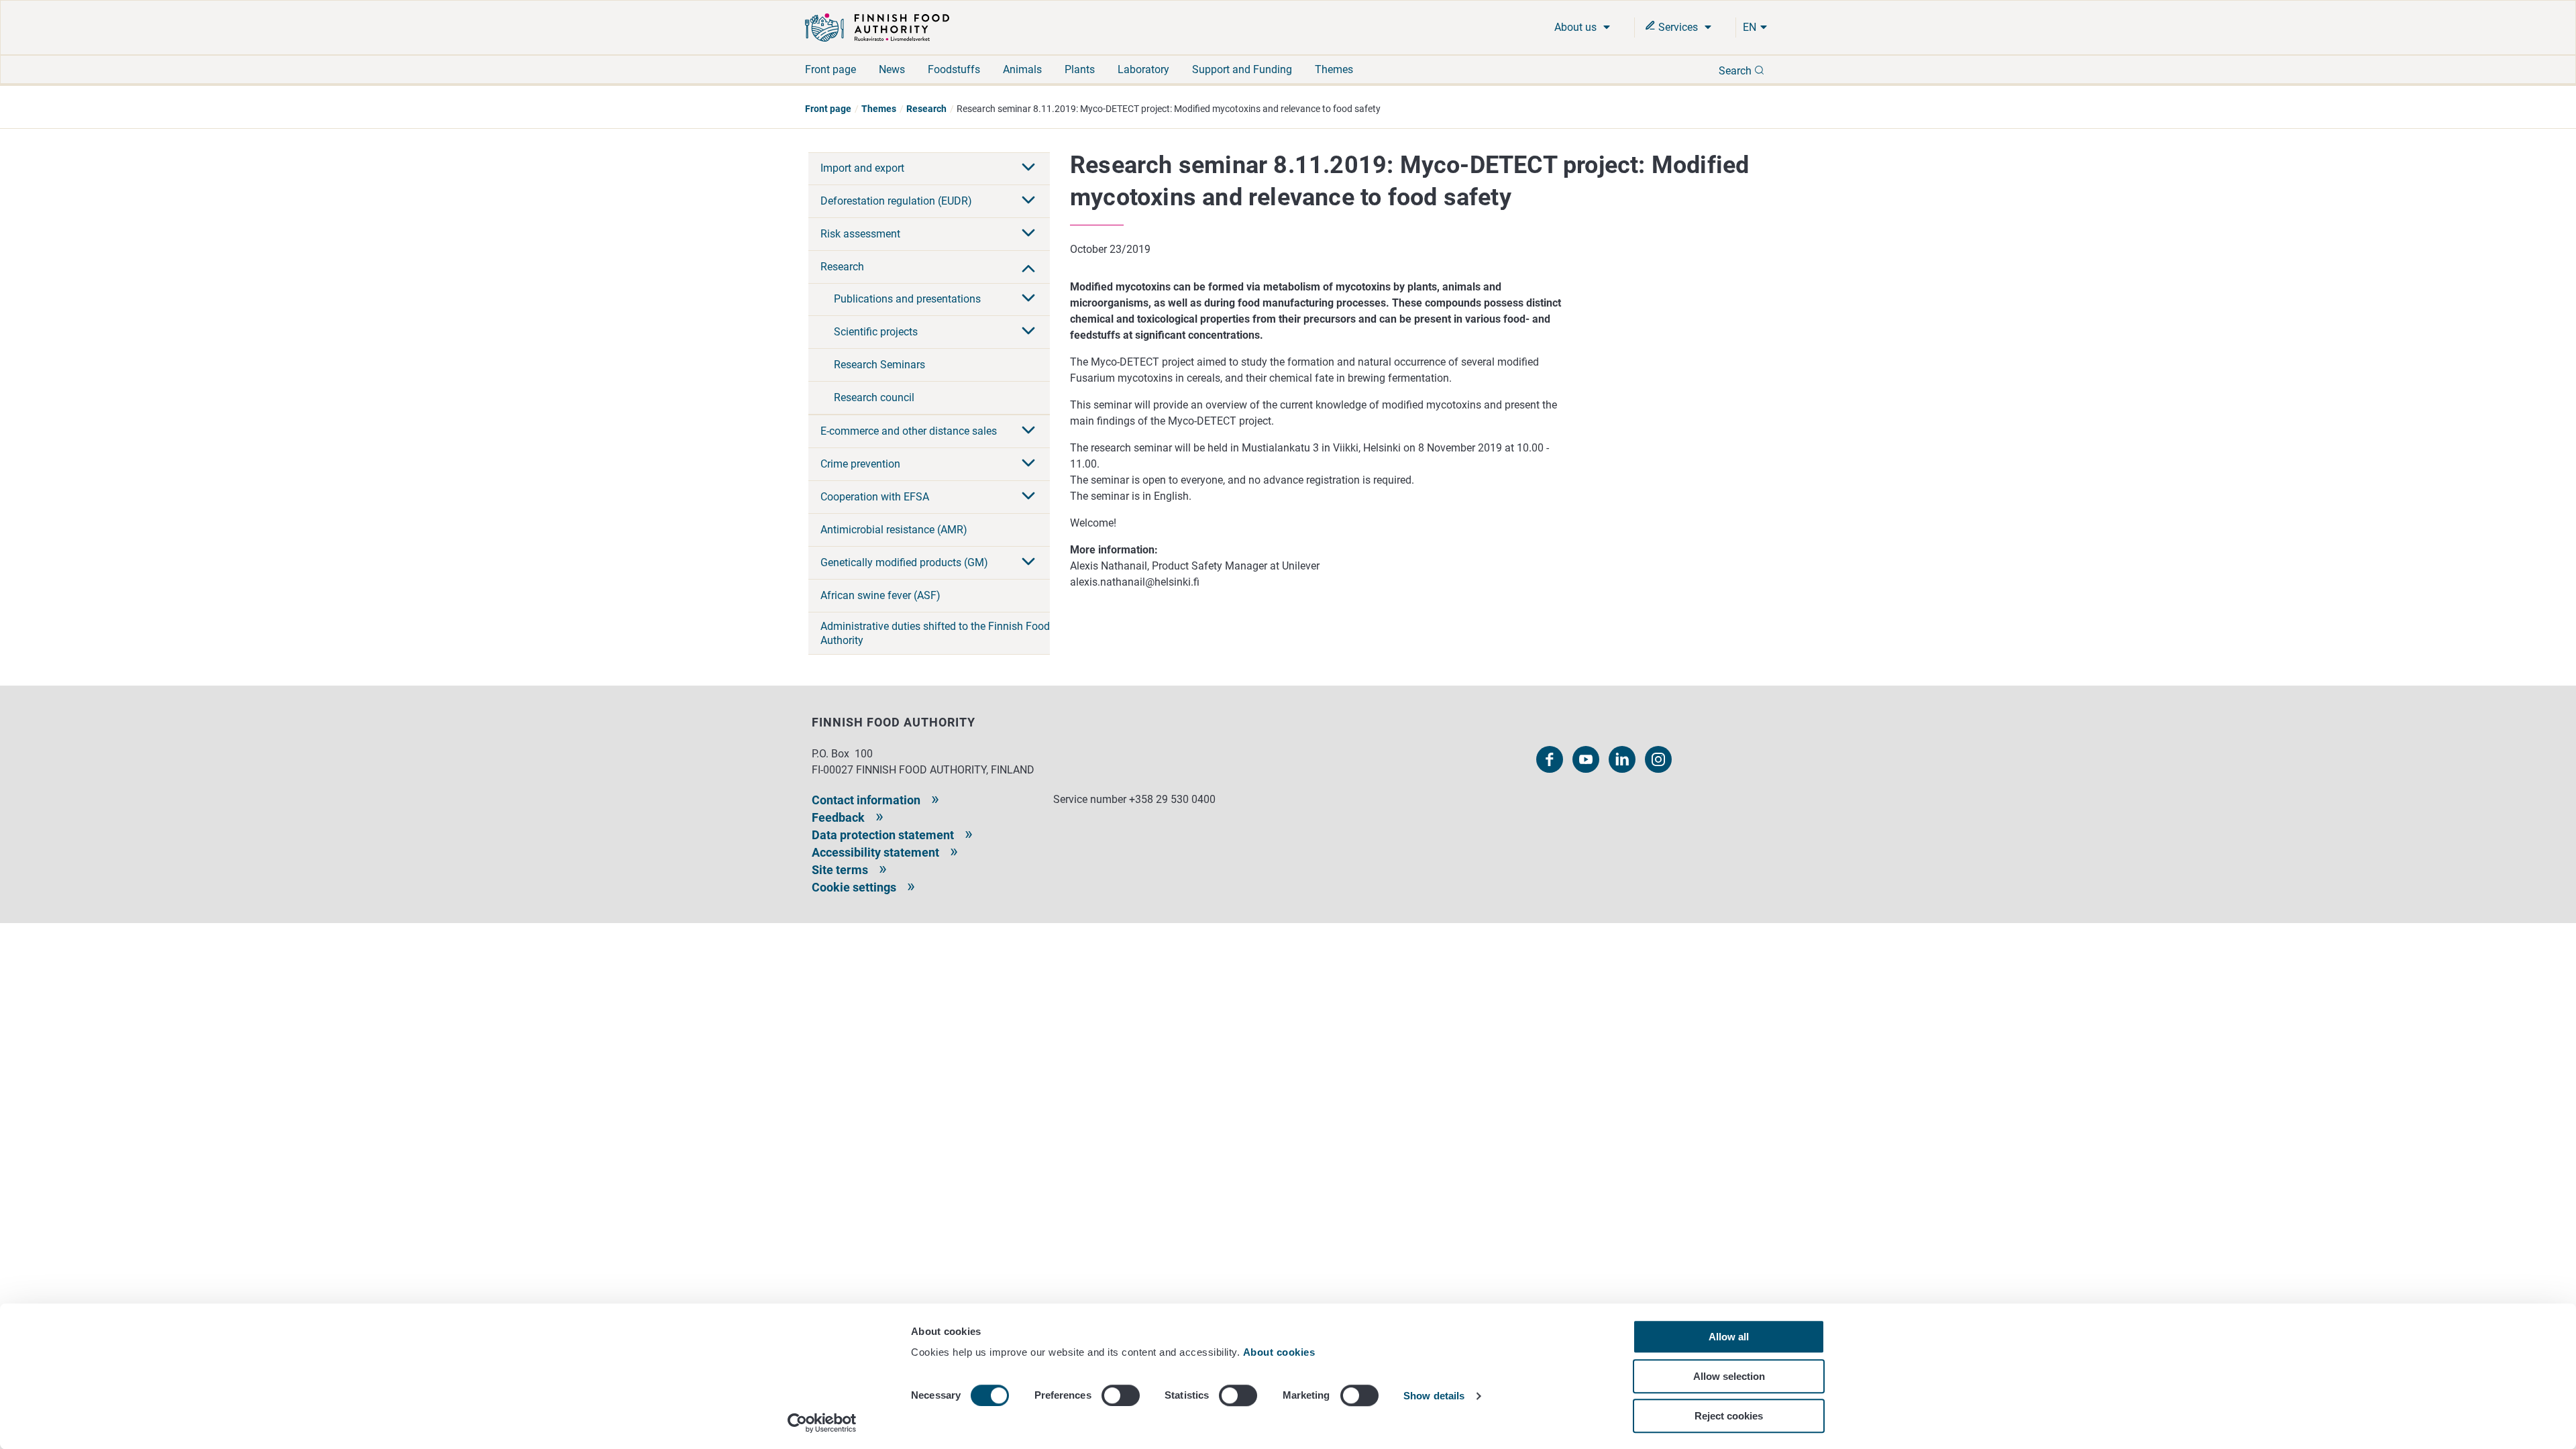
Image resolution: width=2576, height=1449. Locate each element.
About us (1577, 27)
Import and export (862, 168)
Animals (1022, 69)
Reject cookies (1729, 1416)
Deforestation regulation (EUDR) (896, 201)
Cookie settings (854, 887)
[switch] (1121, 1395)
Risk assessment (860, 234)
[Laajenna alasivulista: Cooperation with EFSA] (1028, 497)
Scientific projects (876, 332)
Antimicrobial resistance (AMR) (894, 530)
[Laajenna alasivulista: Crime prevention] (1028, 464)
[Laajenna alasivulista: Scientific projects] (1028, 332)
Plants (1080, 69)
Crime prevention (860, 464)
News (892, 69)
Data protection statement (883, 835)
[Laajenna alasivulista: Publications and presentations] (1028, 299)
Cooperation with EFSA (875, 497)
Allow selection (1729, 1376)
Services (1678, 27)
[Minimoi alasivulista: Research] (1028, 267)
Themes (1334, 69)
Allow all (1729, 1337)
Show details (1434, 1396)
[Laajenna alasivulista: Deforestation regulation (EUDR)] (1028, 201)
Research (926, 109)
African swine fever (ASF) (880, 595)
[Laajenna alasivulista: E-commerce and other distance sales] (1028, 431)
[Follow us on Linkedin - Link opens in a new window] (1622, 759)
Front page (830, 69)
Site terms (840, 870)
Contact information (866, 800)
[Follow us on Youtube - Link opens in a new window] (1586, 759)
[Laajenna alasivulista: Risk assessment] (1028, 234)
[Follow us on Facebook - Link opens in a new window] (1550, 759)
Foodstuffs (954, 69)
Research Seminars (879, 365)
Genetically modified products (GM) (904, 562)
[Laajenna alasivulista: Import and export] (1028, 168)
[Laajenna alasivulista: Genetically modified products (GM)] (1028, 563)
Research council (874, 397)
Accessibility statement (875, 852)
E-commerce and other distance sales (909, 431)
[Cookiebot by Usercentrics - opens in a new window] (822, 1423)
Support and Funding (1242, 69)
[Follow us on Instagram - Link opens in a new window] (1658, 759)
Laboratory (1143, 69)
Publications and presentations (907, 299)
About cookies (1281, 1352)
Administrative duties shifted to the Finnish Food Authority (935, 633)
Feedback (838, 817)
